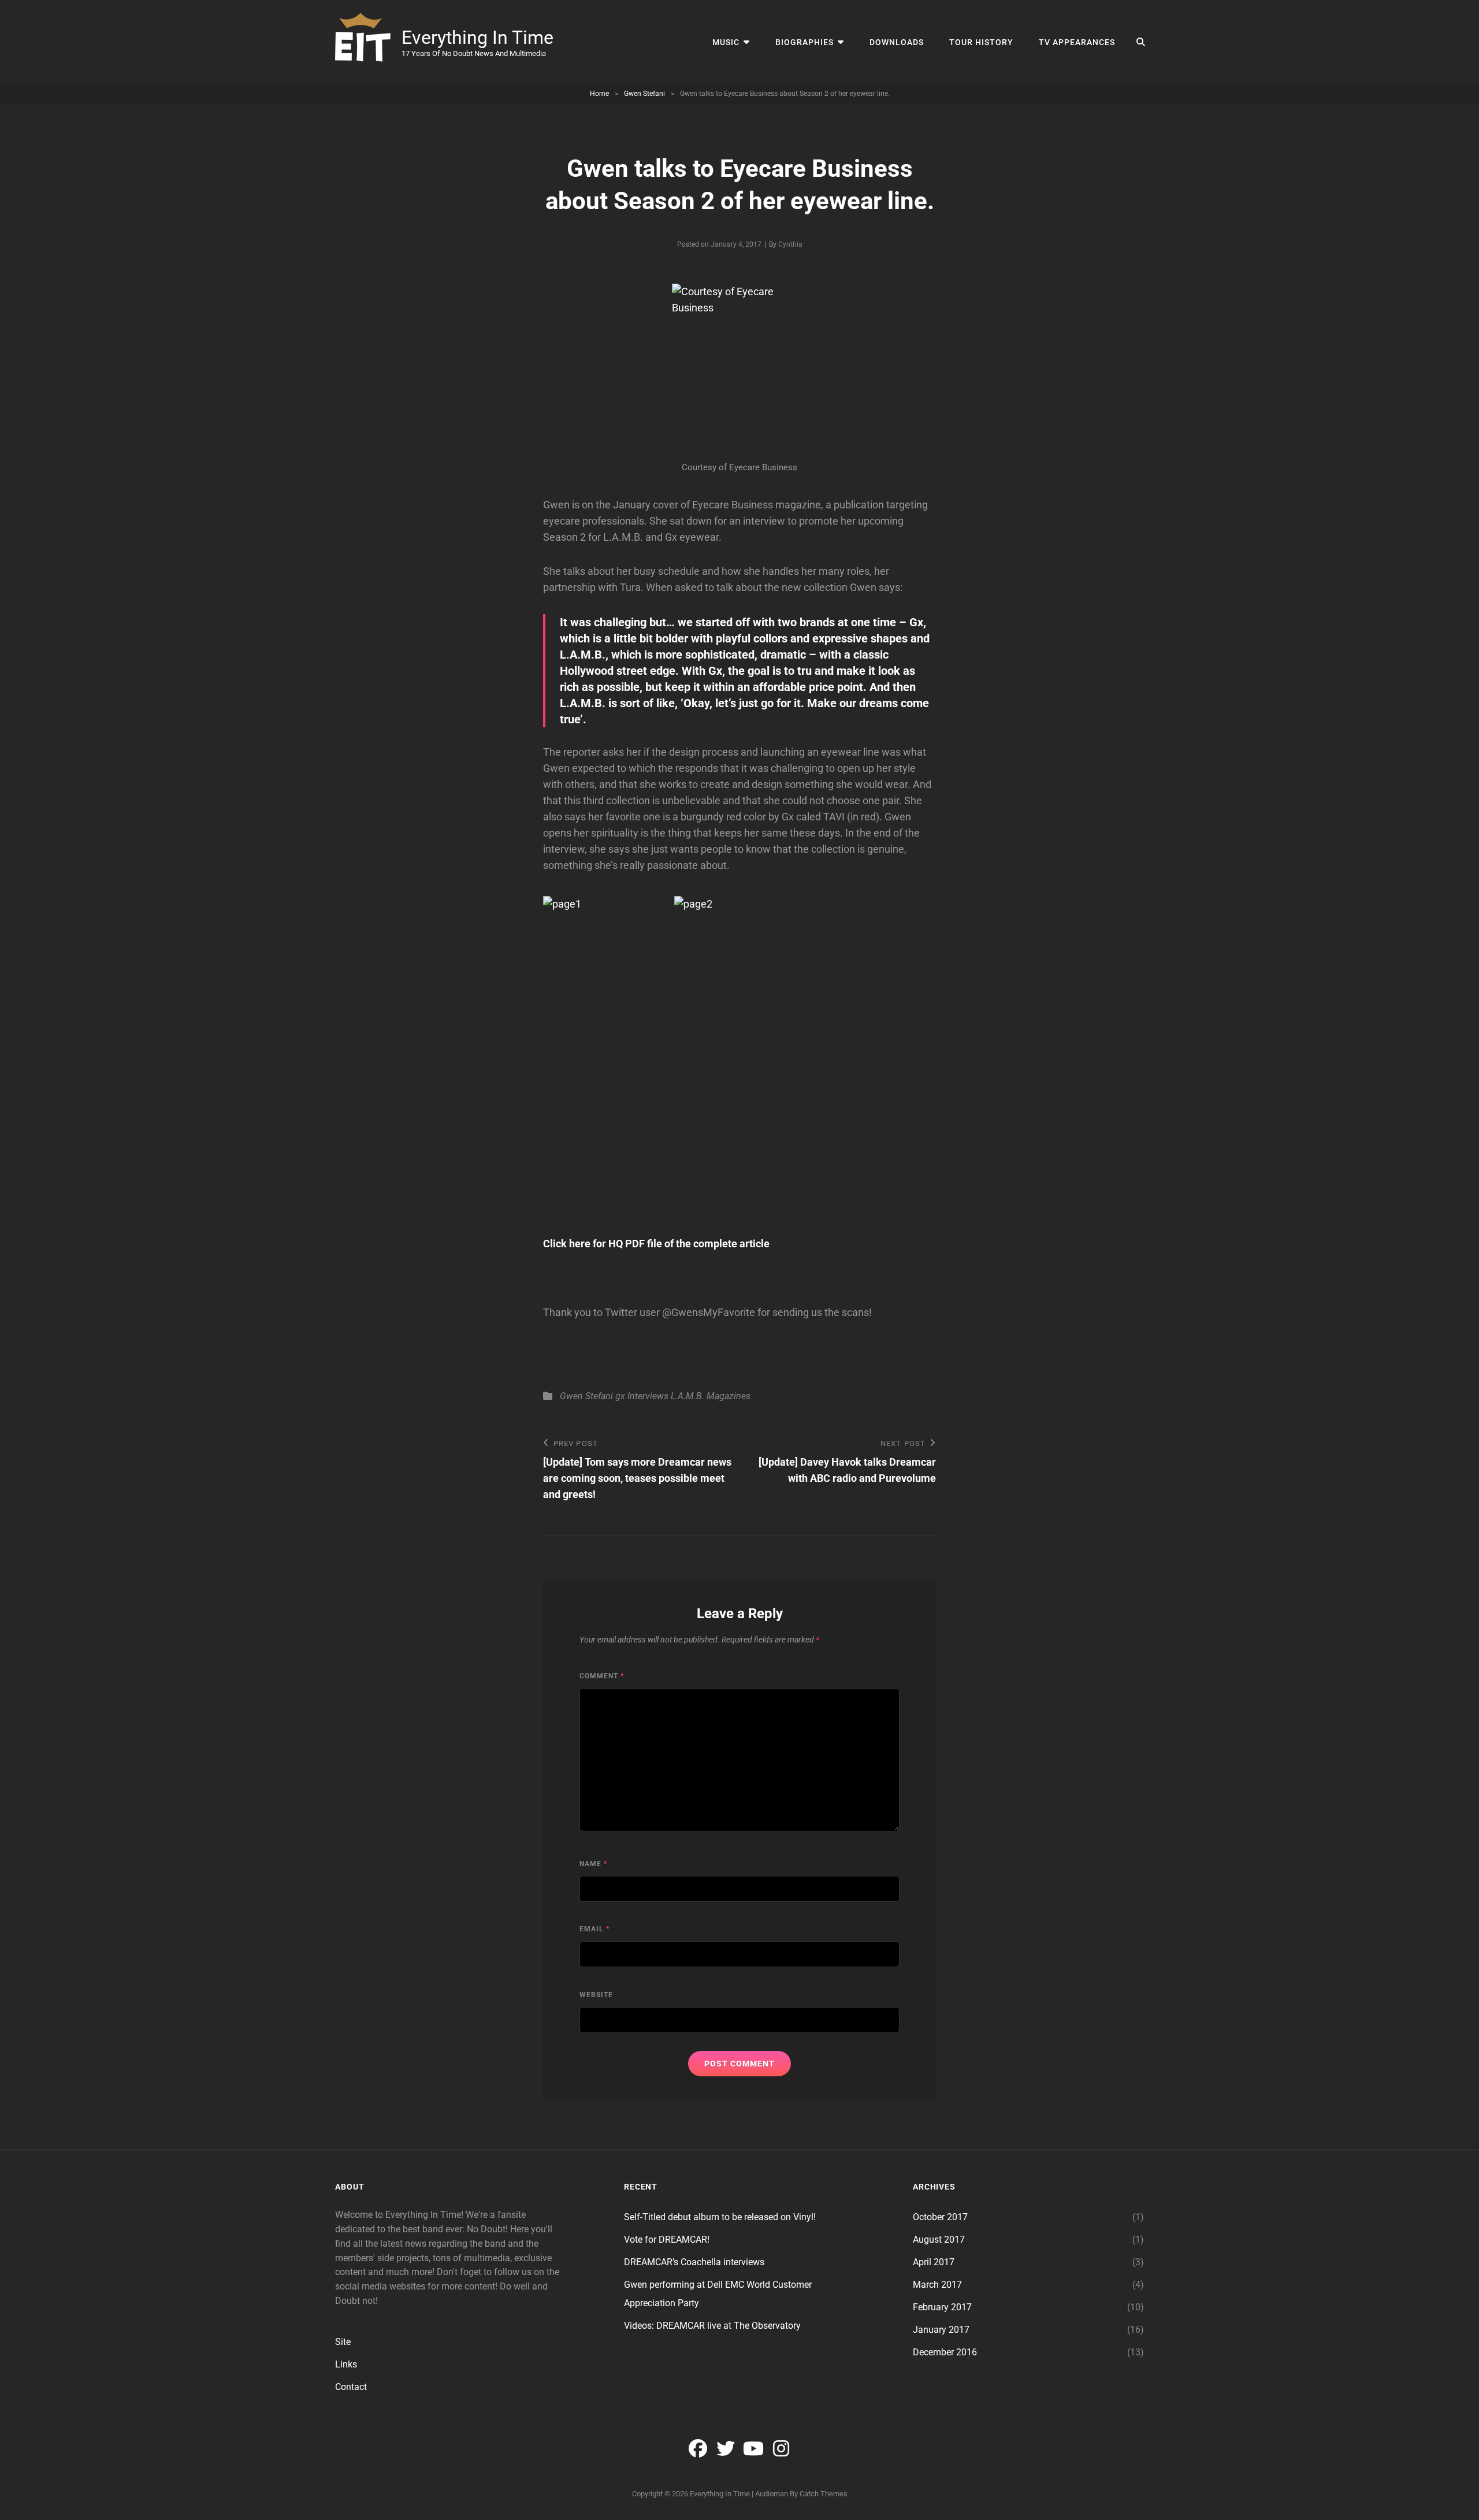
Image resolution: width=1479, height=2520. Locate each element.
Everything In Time (477, 38)
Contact (351, 2387)
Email (594, 1929)
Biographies (804, 42)
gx (620, 1396)
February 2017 (942, 2307)
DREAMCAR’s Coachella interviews (694, 2262)
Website (596, 1995)
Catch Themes (824, 2494)
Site (343, 2342)
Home (599, 94)
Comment (602, 1676)
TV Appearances (1077, 42)
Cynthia (790, 244)
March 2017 (937, 2285)
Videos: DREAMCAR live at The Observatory (712, 2326)
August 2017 (939, 2240)
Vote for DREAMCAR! (667, 2240)
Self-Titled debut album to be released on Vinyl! (720, 2217)
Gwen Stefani (644, 94)
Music (726, 42)
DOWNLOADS (897, 42)
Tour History (981, 42)
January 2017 (941, 2330)
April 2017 (934, 2262)
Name (593, 1864)
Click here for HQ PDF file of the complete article (656, 1244)
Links (346, 2364)
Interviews (648, 1396)
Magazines (729, 1396)
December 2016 (945, 2352)
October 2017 (940, 2217)
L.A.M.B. (688, 1396)
